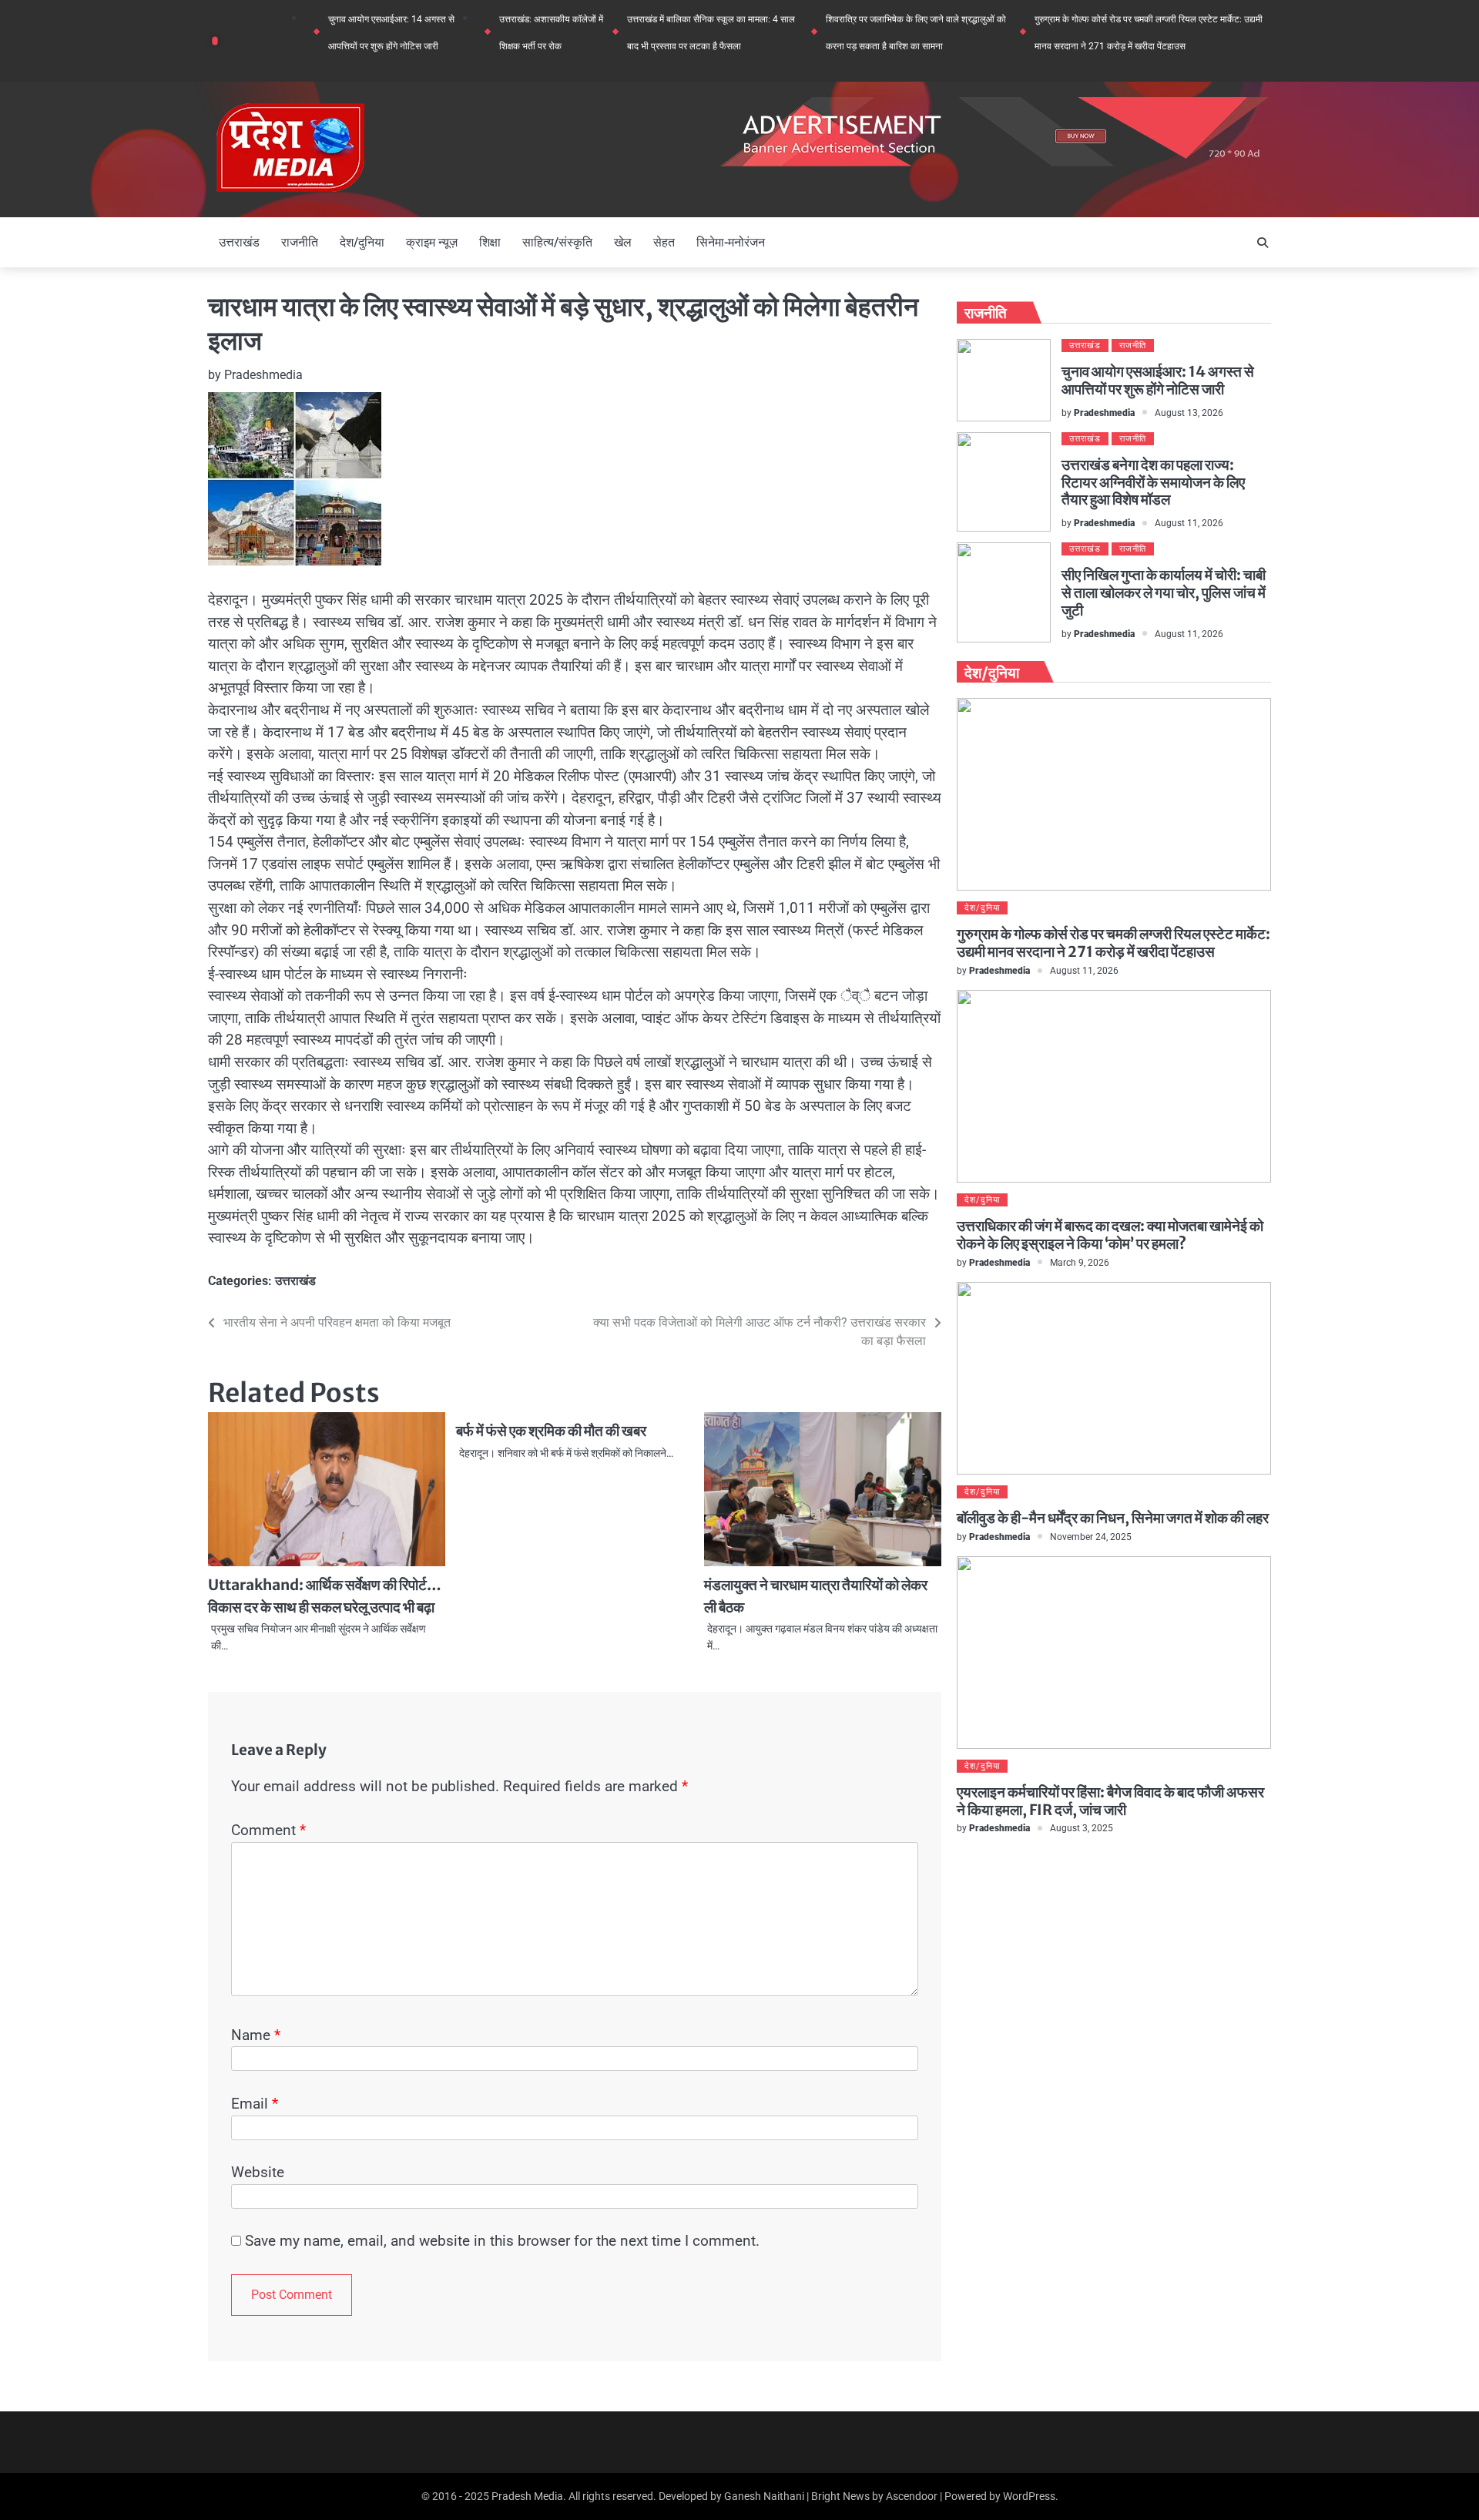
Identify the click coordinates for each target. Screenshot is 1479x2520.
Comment (268, 1830)
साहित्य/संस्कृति (557, 242)
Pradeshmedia (263, 375)
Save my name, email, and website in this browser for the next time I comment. (502, 2241)
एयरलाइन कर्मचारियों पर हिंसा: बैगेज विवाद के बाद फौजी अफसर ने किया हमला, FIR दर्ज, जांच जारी (1110, 1801)
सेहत (664, 242)
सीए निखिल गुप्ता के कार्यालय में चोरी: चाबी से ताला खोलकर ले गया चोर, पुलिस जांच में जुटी (1164, 592)
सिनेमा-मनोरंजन (731, 242)
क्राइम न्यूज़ (432, 242)
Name (256, 2035)
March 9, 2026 (1080, 1262)
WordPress (1029, 2496)
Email (255, 2104)
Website (258, 2172)
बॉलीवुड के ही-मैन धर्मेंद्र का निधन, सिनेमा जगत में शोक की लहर (1113, 1518)
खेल (623, 242)
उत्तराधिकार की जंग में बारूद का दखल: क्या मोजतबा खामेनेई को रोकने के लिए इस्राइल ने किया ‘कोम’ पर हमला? (1110, 1235)
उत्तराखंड (239, 242)
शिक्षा (490, 242)
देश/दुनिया (362, 242)
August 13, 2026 (1189, 413)
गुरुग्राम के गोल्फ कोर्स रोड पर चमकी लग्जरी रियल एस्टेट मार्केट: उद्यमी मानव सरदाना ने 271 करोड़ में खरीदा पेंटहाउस (1113, 943)
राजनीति (300, 242)
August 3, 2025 (1082, 1828)
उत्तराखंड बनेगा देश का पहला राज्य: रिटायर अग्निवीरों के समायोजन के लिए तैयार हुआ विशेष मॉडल (1153, 482)
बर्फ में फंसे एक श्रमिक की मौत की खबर (551, 1431)
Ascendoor (912, 2496)
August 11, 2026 (1189, 523)
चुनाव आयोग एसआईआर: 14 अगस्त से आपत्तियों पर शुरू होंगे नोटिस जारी (1158, 380)
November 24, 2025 (1091, 1537)
